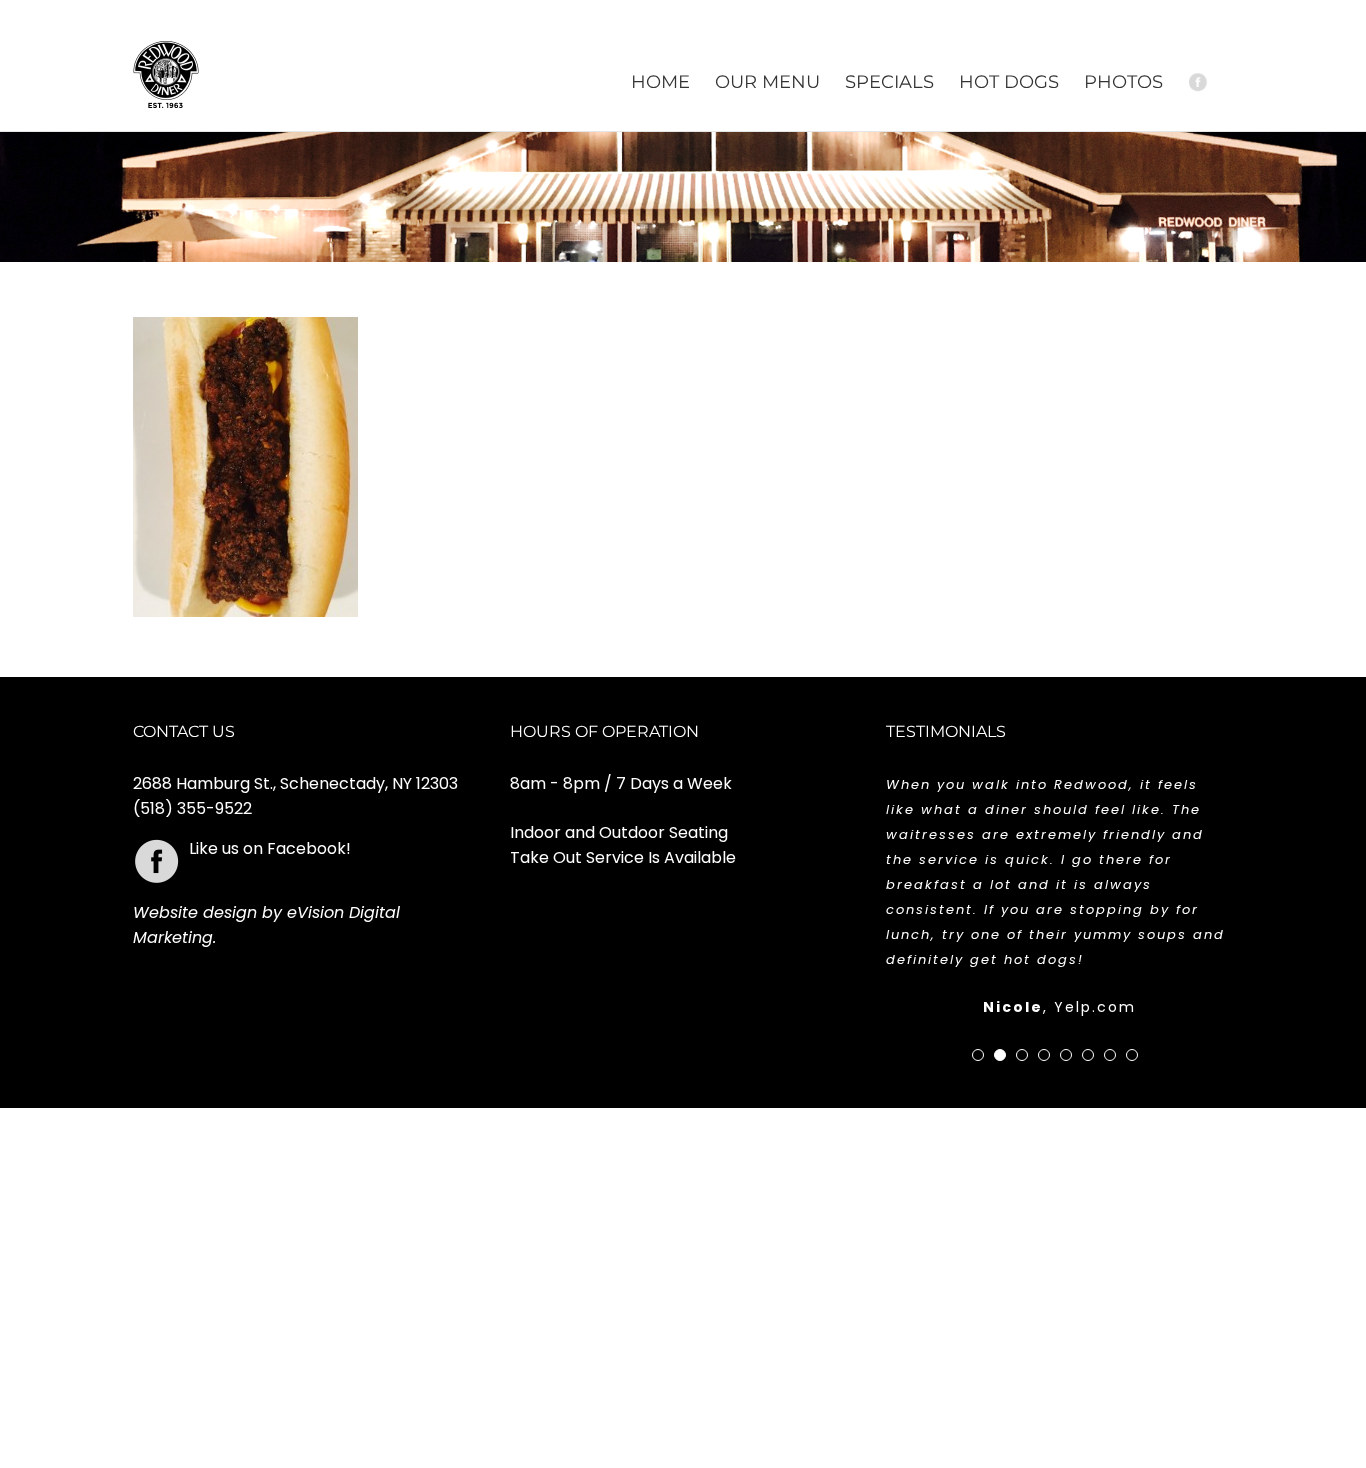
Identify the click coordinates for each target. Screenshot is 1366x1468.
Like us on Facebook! (270, 848)
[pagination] (978, 1055)
